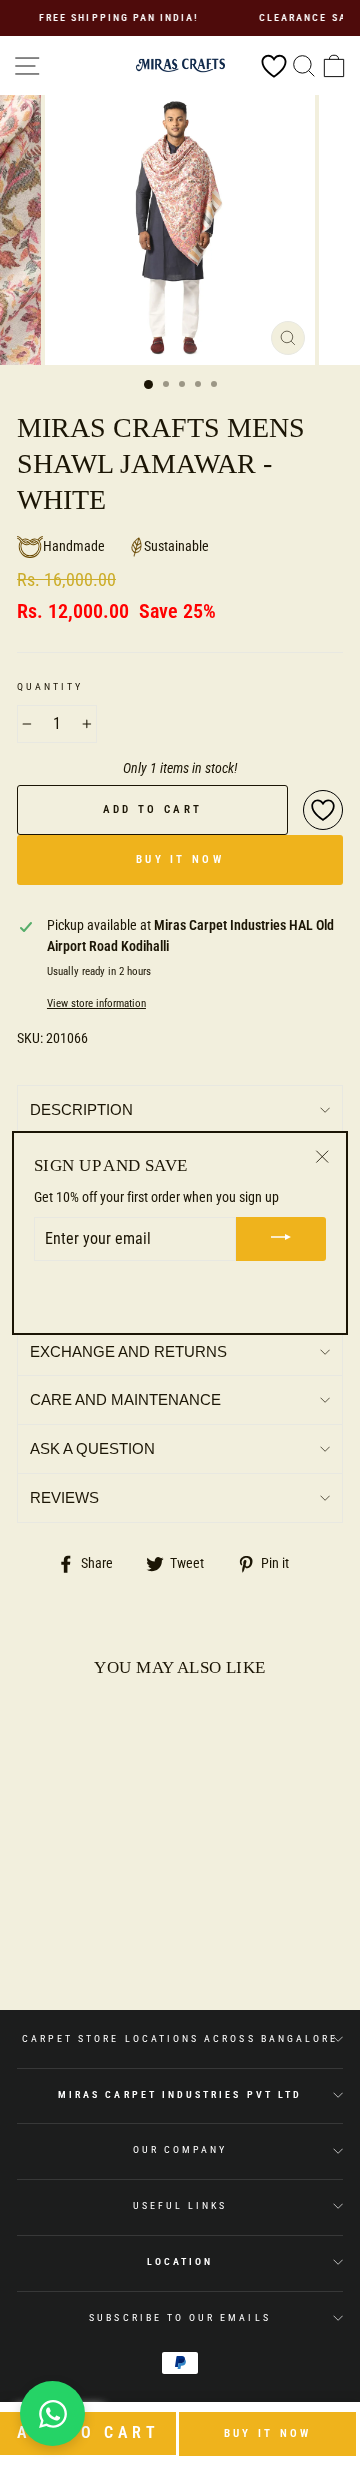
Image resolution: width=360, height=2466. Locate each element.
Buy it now (268, 2433)
